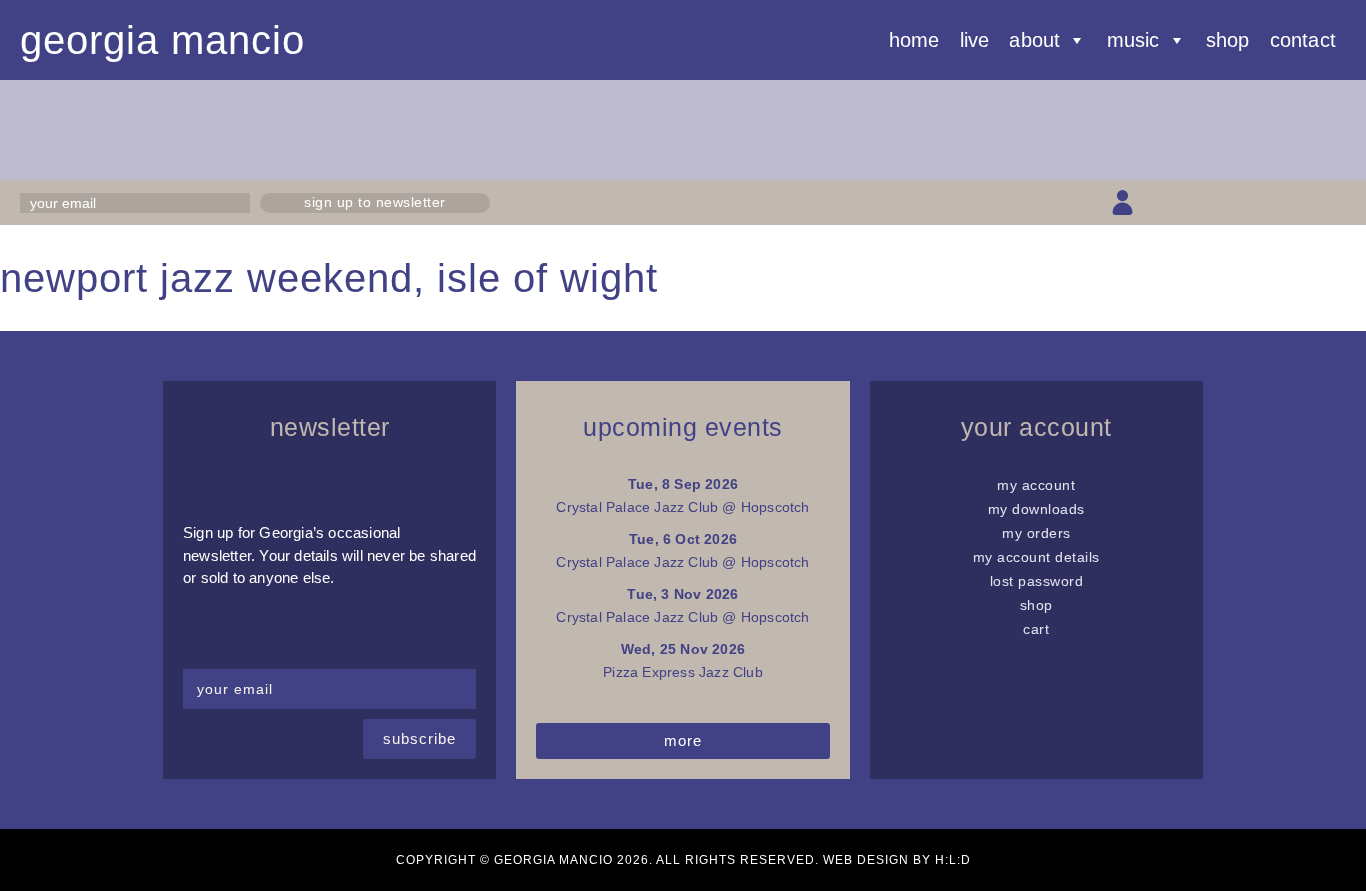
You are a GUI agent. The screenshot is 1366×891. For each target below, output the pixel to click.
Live (975, 40)
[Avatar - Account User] (1122, 202)
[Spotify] (1333, 202)
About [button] (1034, 40)
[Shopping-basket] (1157, 202)
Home (914, 40)
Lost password (1037, 581)
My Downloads (1036, 509)
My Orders (1036, 533)
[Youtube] (1263, 202)
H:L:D (953, 860)
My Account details (1036, 557)
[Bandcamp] (1298, 202)
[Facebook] (1192, 202)
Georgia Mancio (162, 40)
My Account (1036, 485)
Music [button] (1133, 40)
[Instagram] (1227, 202)
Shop (1228, 40)
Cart (1036, 629)
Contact (1303, 40)
